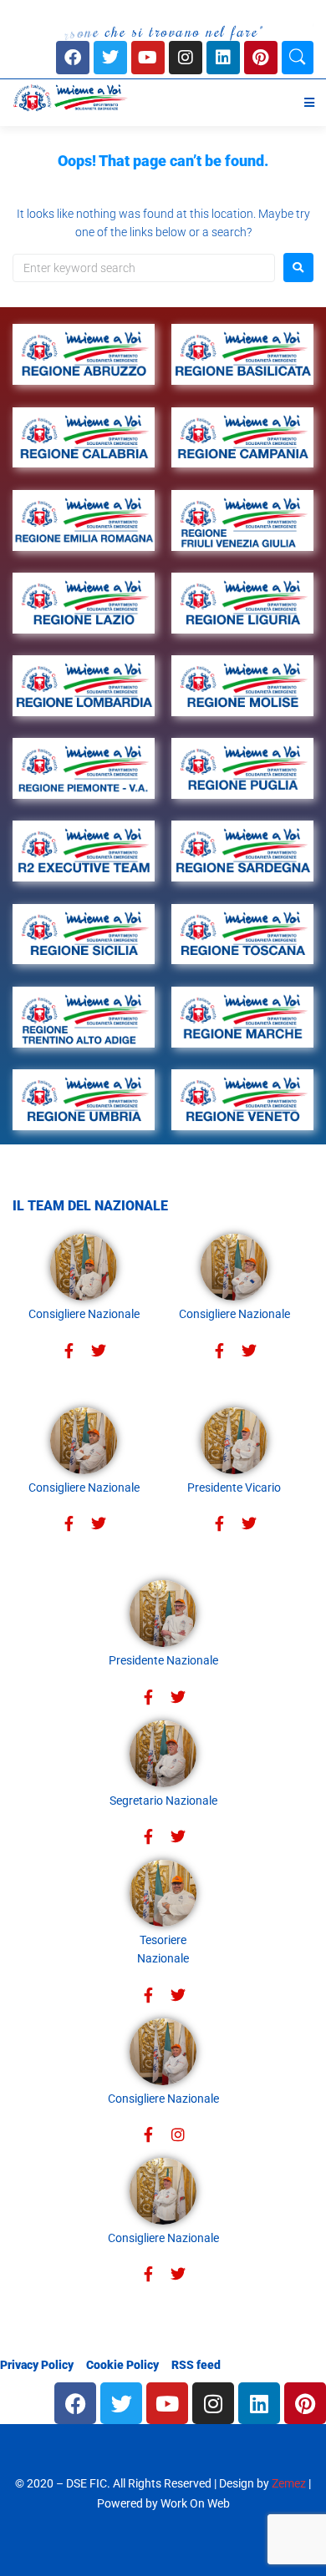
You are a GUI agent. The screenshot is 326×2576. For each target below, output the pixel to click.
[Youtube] (148, 58)
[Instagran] (178, 2135)
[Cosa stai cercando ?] (298, 58)
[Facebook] (73, 58)
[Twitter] (98, 1351)
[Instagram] (186, 58)
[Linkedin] (223, 58)
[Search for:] (144, 268)
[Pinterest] (261, 58)
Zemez (289, 2483)
